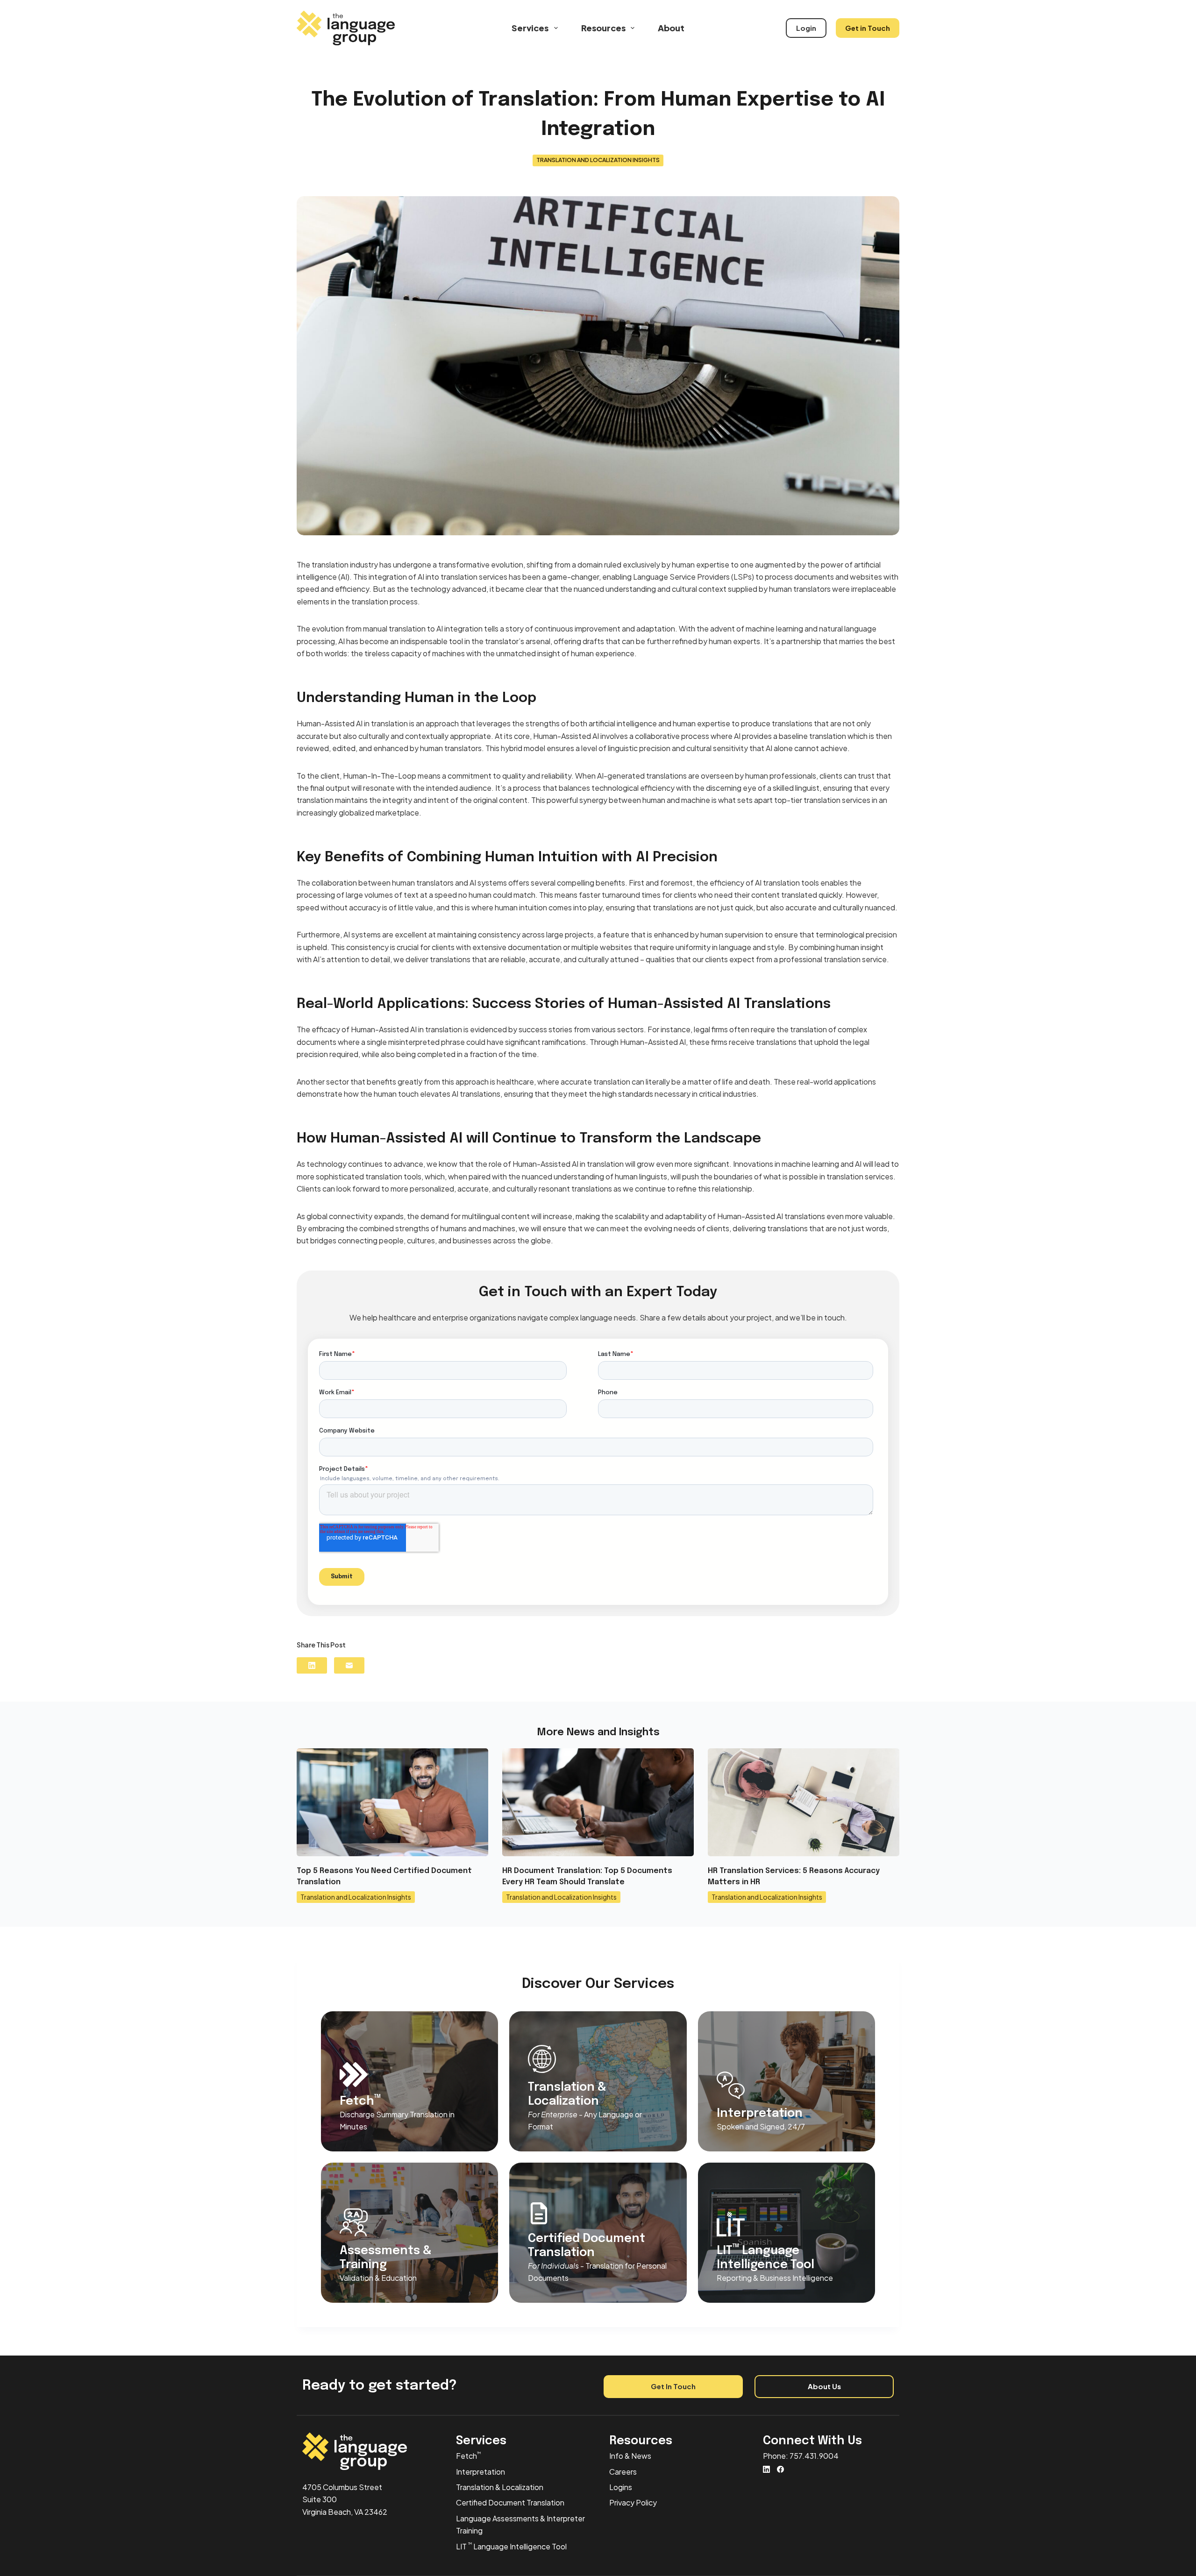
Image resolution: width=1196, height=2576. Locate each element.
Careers (623, 2472)
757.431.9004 (814, 2456)
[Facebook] (780, 2469)
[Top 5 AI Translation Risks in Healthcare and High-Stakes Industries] (804, 1802)
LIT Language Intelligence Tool (511, 2546)
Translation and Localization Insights (598, 160)
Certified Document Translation (510, 2502)
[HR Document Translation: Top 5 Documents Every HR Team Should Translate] (392, 1802)
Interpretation (481, 2472)
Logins (621, 2487)
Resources (603, 28)
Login (806, 28)
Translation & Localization (500, 2487)
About (671, 28)
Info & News (630, 2456)
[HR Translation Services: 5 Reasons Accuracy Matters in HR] (598, 1802)
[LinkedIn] (312, 1665)
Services (530, 28)
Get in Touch (868, 28)
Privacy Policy (633, 2502)
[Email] (349, 1665)
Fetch (468, 2456)
